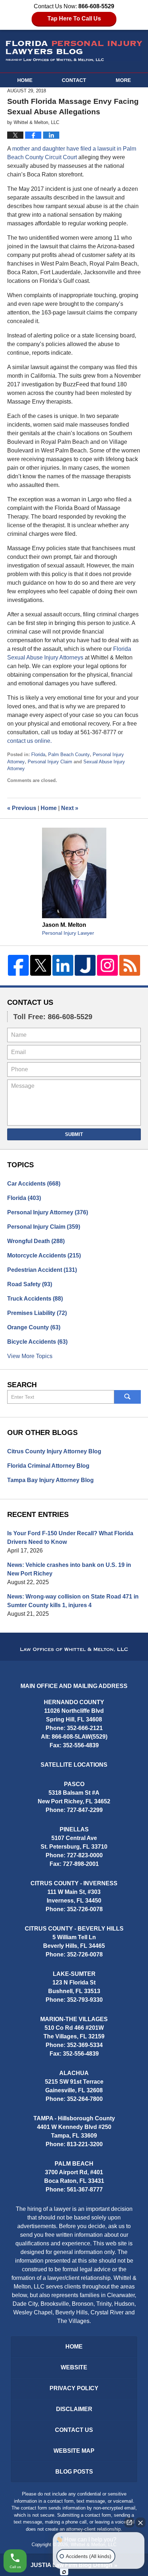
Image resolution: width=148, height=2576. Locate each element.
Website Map (74, 2451)
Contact (74, 80)
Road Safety (30, 1284)
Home (25, 80)
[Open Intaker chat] (64, 2572)
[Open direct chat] (129, 2522)
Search (128, 1397)
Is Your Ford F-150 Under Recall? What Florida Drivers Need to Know (70, 1538)
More (123, 80)
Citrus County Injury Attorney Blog (54, 1451)
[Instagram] (107, 965)
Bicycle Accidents (37, 1342)
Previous (22, 808)
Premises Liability (37, 1313)
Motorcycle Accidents (44, 1255)
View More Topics (30, 1356)
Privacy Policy (74, 2388)
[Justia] (85, 965)
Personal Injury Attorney (48, 1212)
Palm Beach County (69, 755)
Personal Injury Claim (50, 762)
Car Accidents (34, 1184)
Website (74, 2367)
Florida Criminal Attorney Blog (48, 1466)
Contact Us (30, 1002)
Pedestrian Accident (42, 1270)
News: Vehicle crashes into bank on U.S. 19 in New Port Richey (69, 1569)
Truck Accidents (35, 1299)
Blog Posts (74, 2472)
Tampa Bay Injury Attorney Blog (50, 1480)
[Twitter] (41, 965)
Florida (38, 755)
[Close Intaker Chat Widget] (140, 2522)
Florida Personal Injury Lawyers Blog (74, 51)
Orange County (34, 1327)
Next (70, 808)
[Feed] (130, 965)
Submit (74, 1134)
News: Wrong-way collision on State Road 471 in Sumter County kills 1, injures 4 (73, 1601)
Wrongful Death (36, 1241)
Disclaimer (74, 2409)
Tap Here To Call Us (74, 19)
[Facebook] (18, 965)
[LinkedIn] (63, 965)
